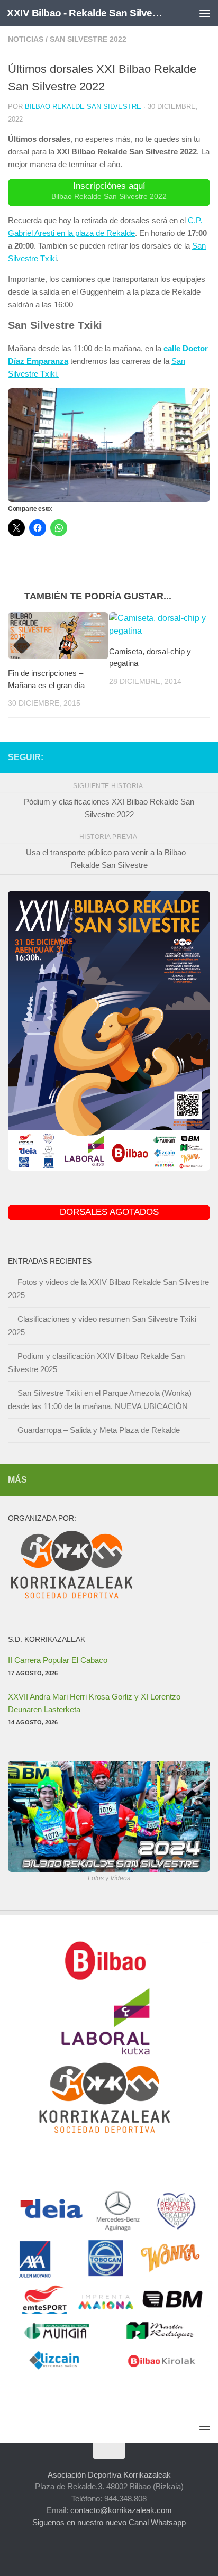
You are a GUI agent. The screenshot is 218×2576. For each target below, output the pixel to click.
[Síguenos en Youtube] (187, 757)
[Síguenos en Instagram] (136, 757)
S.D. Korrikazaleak (47, 1639)
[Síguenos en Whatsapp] (204, 757)
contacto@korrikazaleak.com (121, 2510)
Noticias (26, 39)
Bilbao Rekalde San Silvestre (83, 107)
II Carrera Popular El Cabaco (58, 1660)
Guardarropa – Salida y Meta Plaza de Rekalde (99, 1430)
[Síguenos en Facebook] (153, 757)
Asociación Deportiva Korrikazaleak (109, 2475)
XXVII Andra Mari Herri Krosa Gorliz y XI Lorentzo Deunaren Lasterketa (94, 1703)
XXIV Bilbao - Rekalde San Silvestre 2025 (85, 13)
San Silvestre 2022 (88, 39)
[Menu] (205, 13)
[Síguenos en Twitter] (170, 757)
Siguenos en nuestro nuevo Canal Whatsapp (109, 2522)
